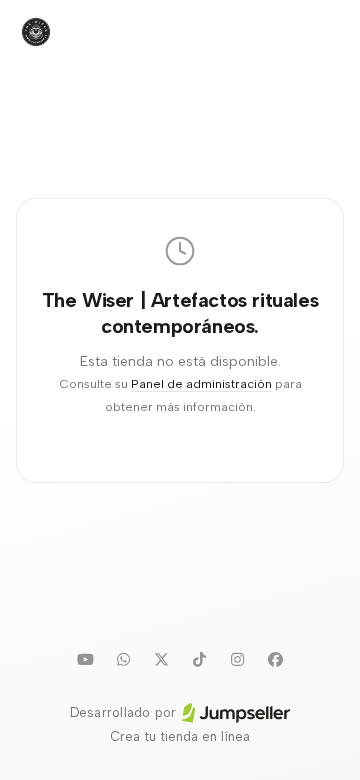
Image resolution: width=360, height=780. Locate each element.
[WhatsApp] (123, 659)
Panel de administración (201, 383)
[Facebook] (275, 659)
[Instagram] (237, 659)
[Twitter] (161, 659)
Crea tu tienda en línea (180, 736)
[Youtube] (85, 659)
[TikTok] (199, 659)
